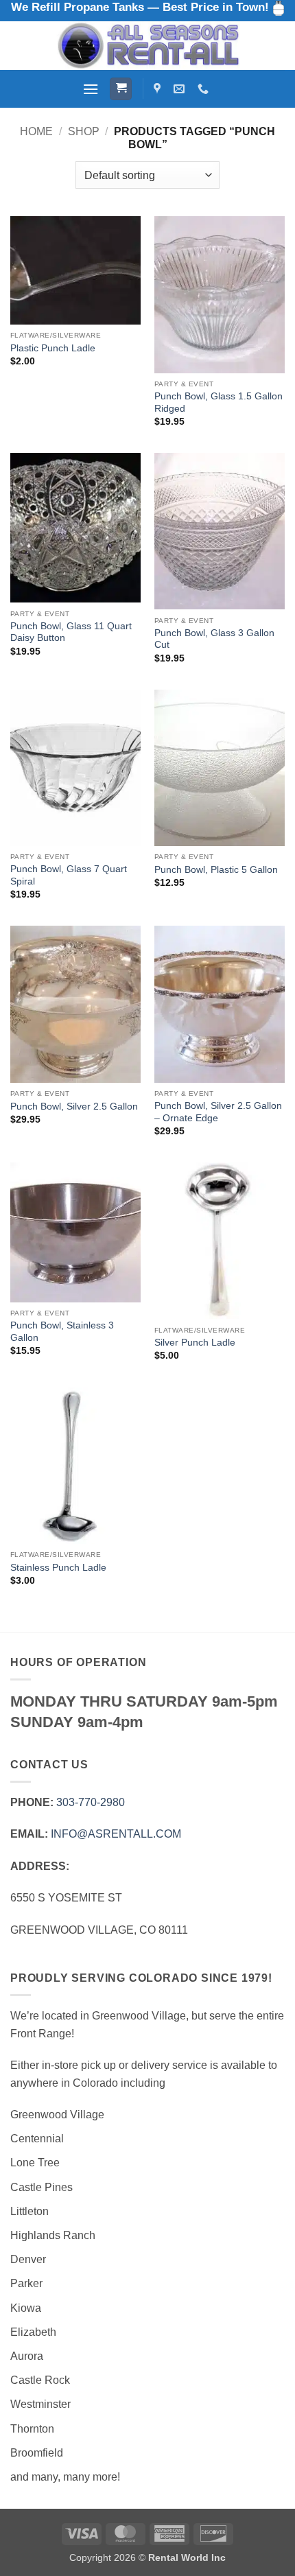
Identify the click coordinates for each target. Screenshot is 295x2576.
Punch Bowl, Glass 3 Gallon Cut (214, 639)
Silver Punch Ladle (195, 1343)
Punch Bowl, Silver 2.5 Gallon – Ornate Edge (218, 1112)
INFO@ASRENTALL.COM (116, 1834)
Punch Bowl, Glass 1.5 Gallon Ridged (219, 402)
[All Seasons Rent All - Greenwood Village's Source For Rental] (147, 46)
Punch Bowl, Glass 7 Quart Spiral (69, 875)
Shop (84, 131)
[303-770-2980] (205, 89)
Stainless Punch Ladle (58, 1568)
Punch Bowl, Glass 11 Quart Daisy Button (71, 632)
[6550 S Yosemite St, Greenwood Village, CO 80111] (159, 89)
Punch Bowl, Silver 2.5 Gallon (74, 1106)
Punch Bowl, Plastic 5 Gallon (216, 870)
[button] (91, 89)
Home (36, 131)
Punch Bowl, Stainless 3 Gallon (62, 1332)
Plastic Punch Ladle (53, 348)
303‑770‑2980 (91, 1802)
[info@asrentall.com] (181, 89)
